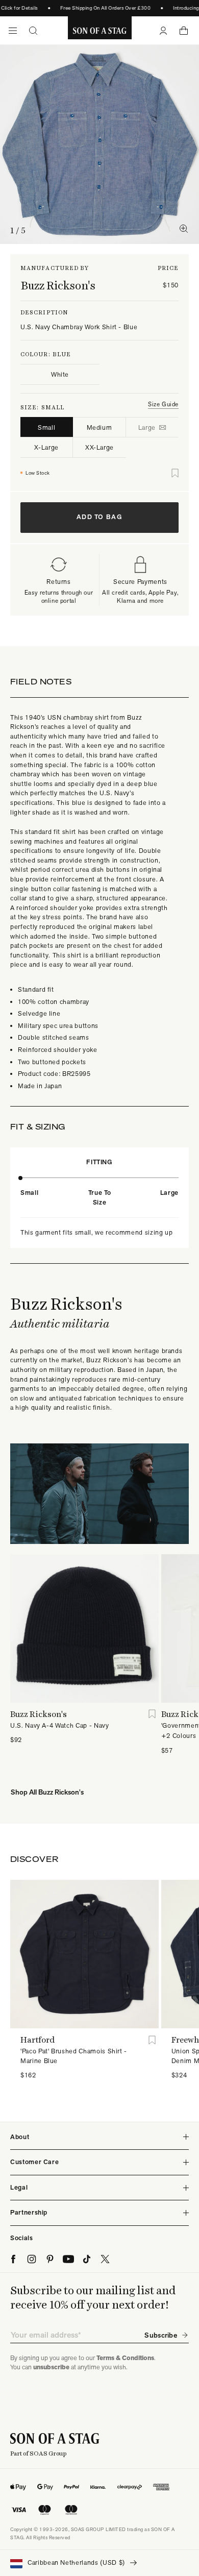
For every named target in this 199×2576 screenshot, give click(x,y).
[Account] (163, 31)
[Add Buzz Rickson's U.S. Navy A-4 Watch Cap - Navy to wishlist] (152, 1714)
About (20, 2137)
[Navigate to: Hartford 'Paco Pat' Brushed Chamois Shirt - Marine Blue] (84, 1954)
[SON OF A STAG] (100, 31)
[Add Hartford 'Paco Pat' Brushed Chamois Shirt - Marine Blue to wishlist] (152, 2040)
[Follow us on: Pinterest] (50, 2259)
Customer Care (34, 2162)
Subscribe (161, 2335)
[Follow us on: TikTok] (87, 2259)
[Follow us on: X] (105, 2259)
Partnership (29, 2212)
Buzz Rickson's (58, 285)
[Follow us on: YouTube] (68, 2259)
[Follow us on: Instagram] (32, 2259)
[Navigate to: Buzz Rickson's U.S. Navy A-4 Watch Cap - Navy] (84, 1628)
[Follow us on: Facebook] (13, 2259)
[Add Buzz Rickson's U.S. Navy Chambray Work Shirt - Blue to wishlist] (175, 473)
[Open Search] (33, 31)
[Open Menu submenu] (13, 31)
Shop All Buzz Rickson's (47, 1792)
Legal (19, 2187)
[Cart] (184, 31)
